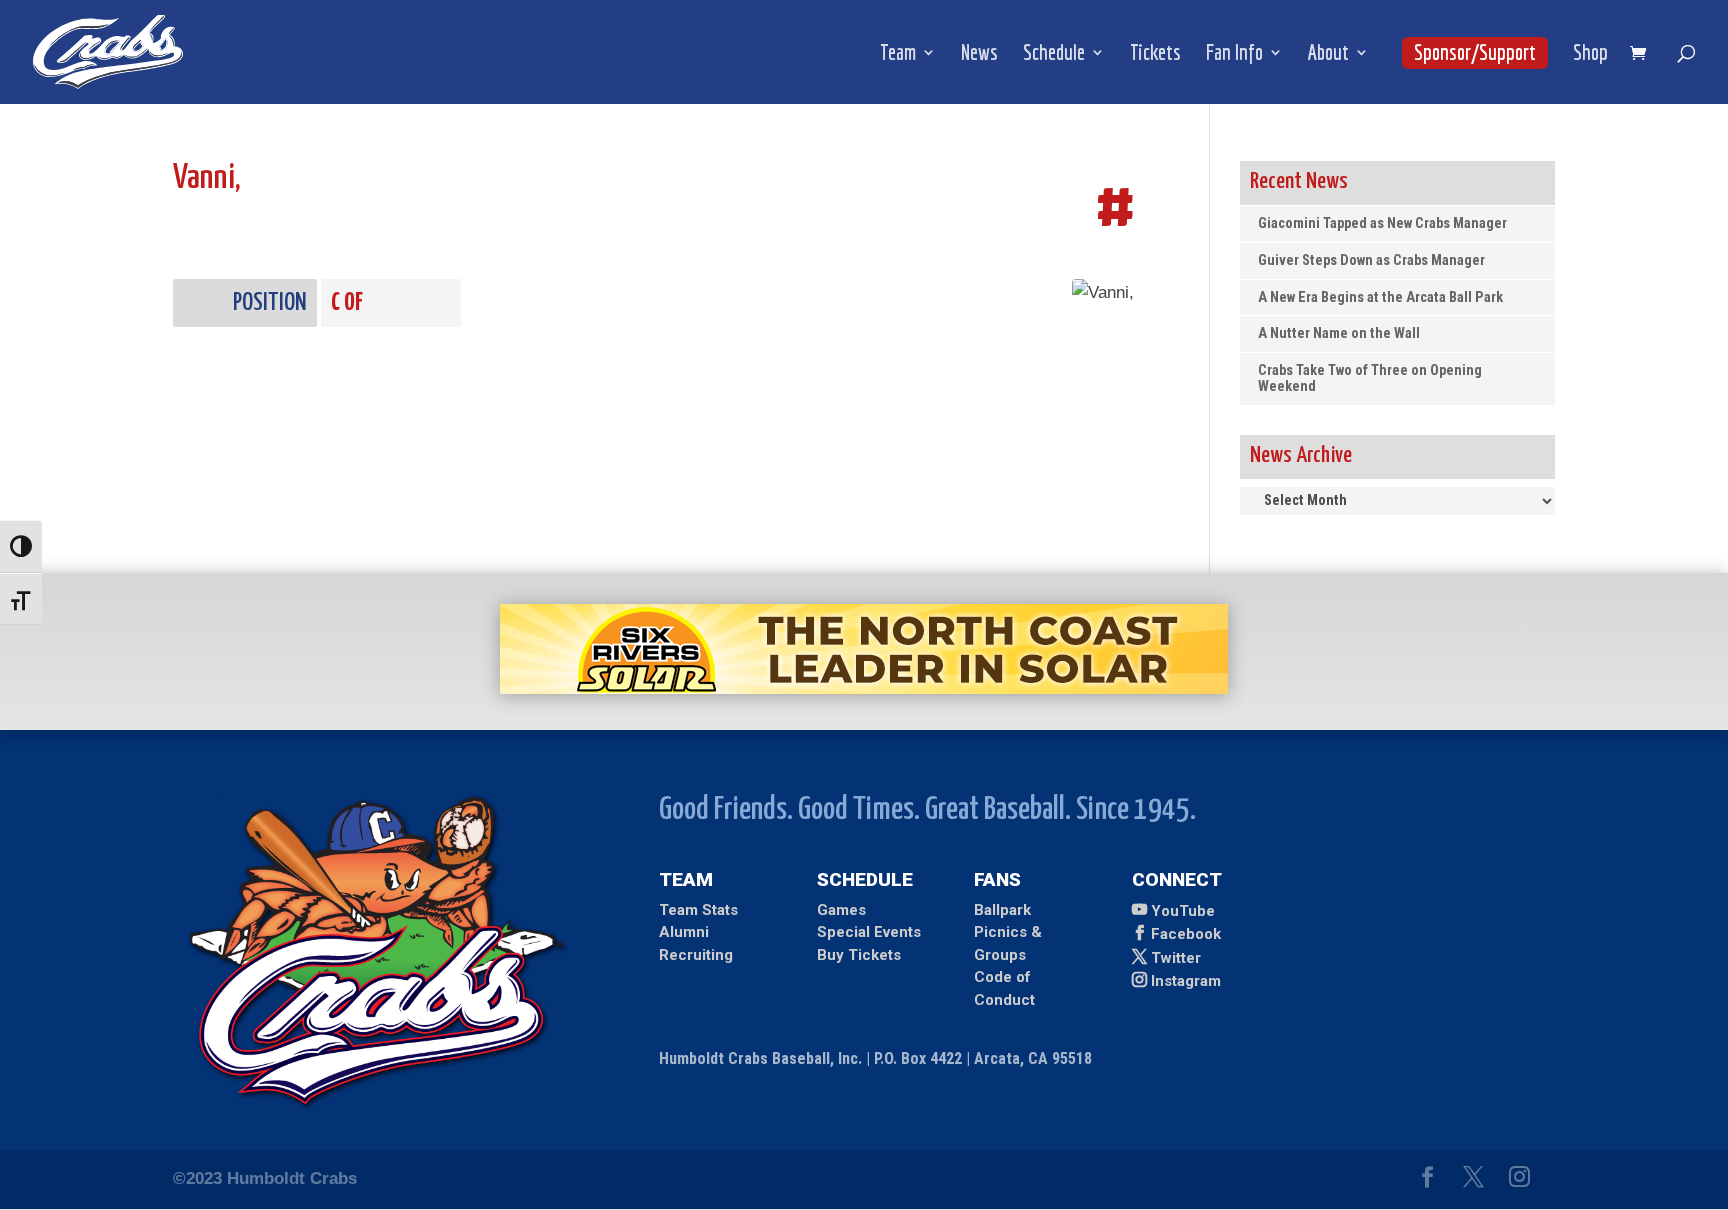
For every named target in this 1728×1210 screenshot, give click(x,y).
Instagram (1186, 981)
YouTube (1183, 911)
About (1328, 54)
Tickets (1155, 54)
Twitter (1176, 958)
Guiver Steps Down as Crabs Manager (1371, 260)
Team (898, 54)
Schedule (1054, 54)
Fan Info (1234, 54)
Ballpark (1002, 910)
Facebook (1186, 934)
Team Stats (698, 910)
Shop (1590, 54)
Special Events (869, 932)
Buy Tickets (859, 955)
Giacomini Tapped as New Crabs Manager (1382, 223)
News (979, 54)
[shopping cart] (1643, 54)
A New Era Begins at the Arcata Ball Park (1380, 297)
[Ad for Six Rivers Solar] (864, 688)
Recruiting (696, 955)
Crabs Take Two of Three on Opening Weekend (1370, 378)
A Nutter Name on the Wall (1339, 333)
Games (841, 910)
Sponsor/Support (1475, 52)
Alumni (684, 932)
